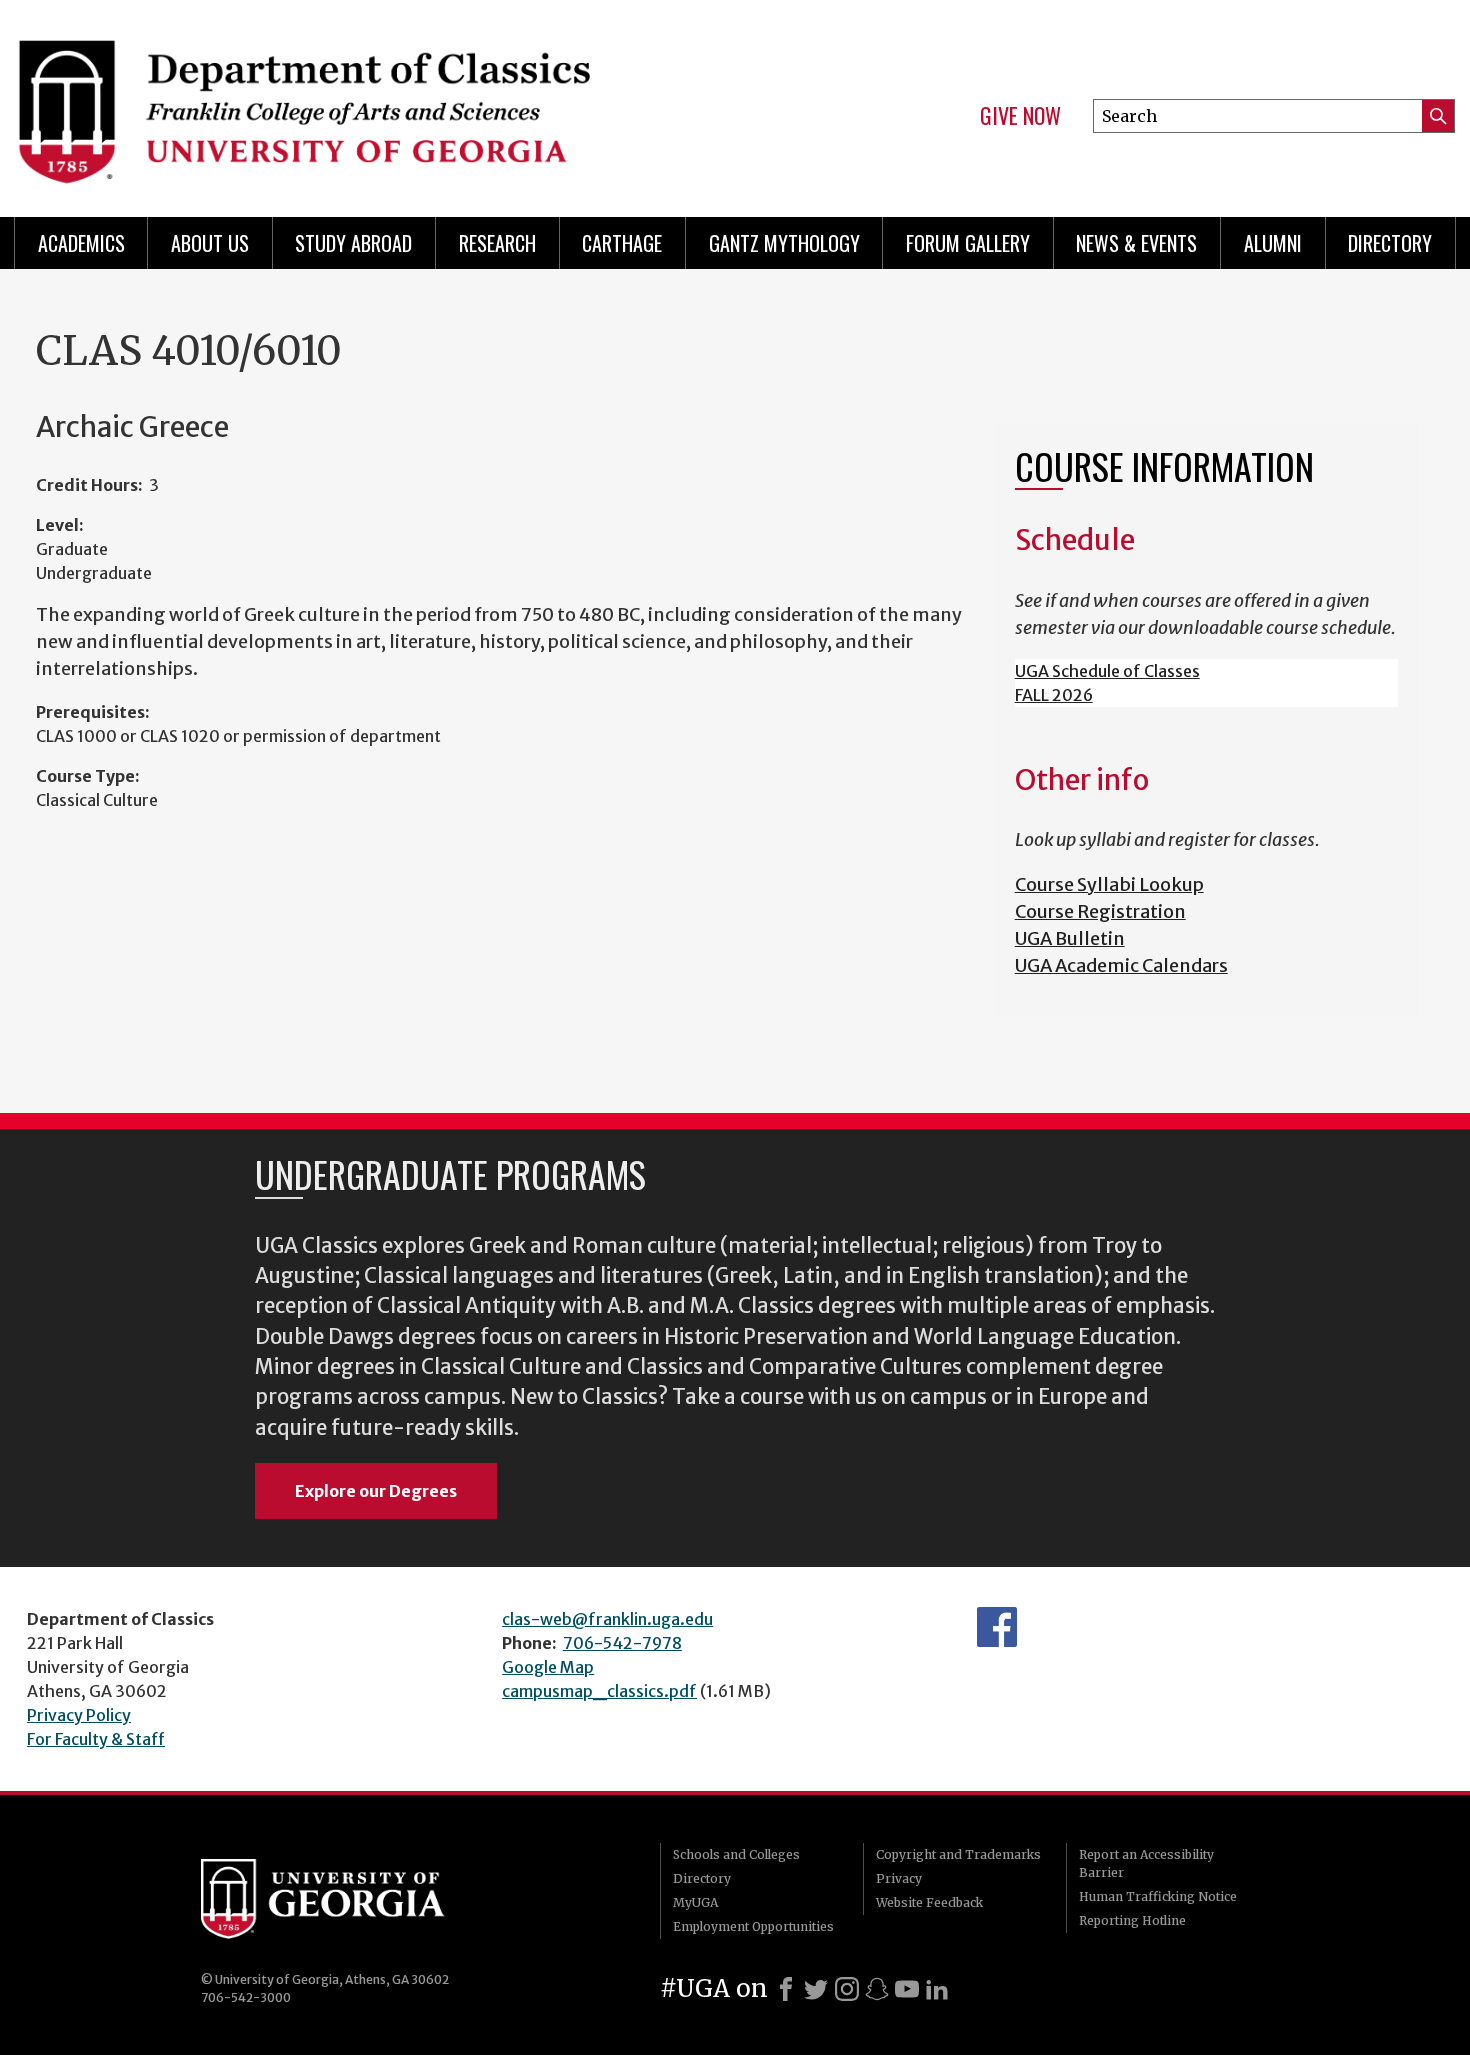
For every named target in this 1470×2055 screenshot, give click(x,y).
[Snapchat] (877, 1989)
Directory (1390, 243)
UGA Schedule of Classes (1107, 671)
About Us (210, 243)
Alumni (1273, 243)
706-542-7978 (622, 1643)
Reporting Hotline (1132, 1920)
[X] (816, 1989)
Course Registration (1100, 911)
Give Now (1020, 116)
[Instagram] (847, 1989)
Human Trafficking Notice (1158, 1896)
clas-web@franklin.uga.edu (607, 1619)
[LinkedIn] (937, 1989)
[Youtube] (907, 1989)
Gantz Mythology (784, 243)
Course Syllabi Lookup (1109, 884)
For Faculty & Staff (96, 1739)
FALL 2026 (1054, 695)
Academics (81, 243)
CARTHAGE (622, 243)
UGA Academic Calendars (1121, 965)
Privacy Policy (79, 1715)
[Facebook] (786, 1989)
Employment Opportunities (753, 1926)
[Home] (365, 100)
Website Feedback (929, 1902)
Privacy (899, 1878)
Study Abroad (353, 243)
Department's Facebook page (997, 1627)
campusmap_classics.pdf (599, 1691)
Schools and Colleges (736, 1854)
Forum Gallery (968, 243)
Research (497, 243)
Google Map (548, 1667)
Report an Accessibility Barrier (1146, 1863)
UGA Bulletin (1070, 938)
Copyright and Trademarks (958, 1854)
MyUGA (695, 1902)
